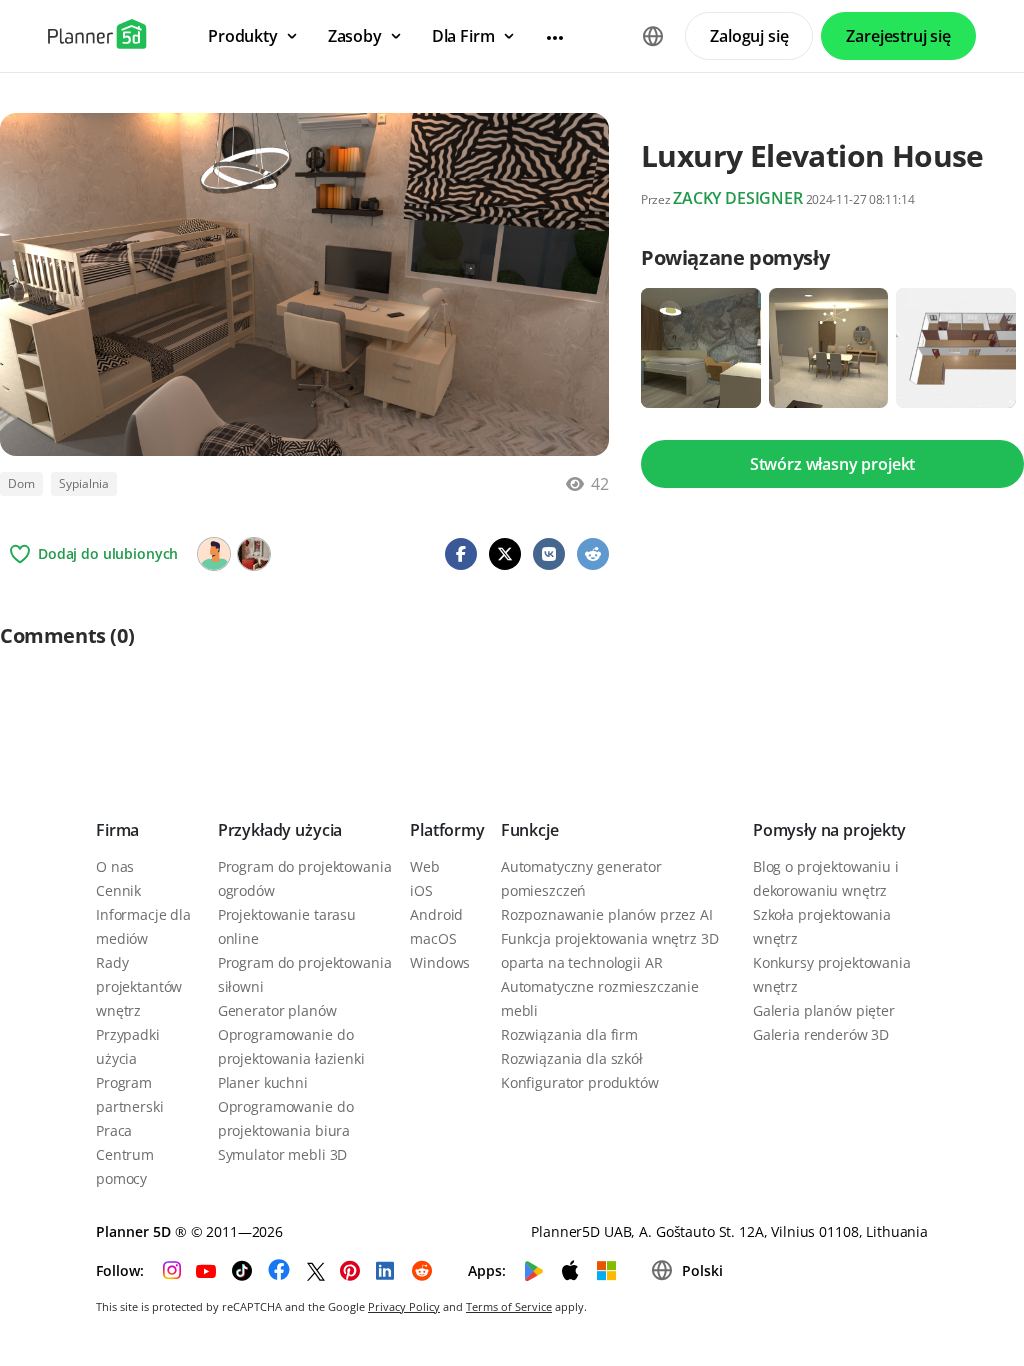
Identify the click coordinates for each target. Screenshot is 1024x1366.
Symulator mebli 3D (282, 1154)
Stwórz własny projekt (833, 464)
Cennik (118, 890)
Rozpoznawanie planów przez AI (607, 914)
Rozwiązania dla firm (569, 1034)
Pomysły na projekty (829, 830)
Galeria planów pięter (824, 1010)
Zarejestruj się (898, 36)
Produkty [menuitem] (243, 36)
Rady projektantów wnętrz (139, 986)
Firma (117, 830)
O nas (115, 866)
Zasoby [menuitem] (355, 36)
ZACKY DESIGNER (738, 198)
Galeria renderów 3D (821, 1034)
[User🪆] (254, 554)
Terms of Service (509, 1306)
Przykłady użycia (280, 830)
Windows (440, 962)
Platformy (447, 830)
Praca (114, 1130)
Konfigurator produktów (580, 1082)
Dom (21, 483)
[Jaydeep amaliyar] (214, 554)
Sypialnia (84, 483)
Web (425, 866)
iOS (421, 890)
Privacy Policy (404, 1306)
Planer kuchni (263, 1082)
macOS (433, 938)
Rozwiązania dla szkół (572, 1058)
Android (436, 914)
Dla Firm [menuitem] (463, 36)
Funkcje (530, 830)
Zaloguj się (749, 36)
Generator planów (277, 1010)
